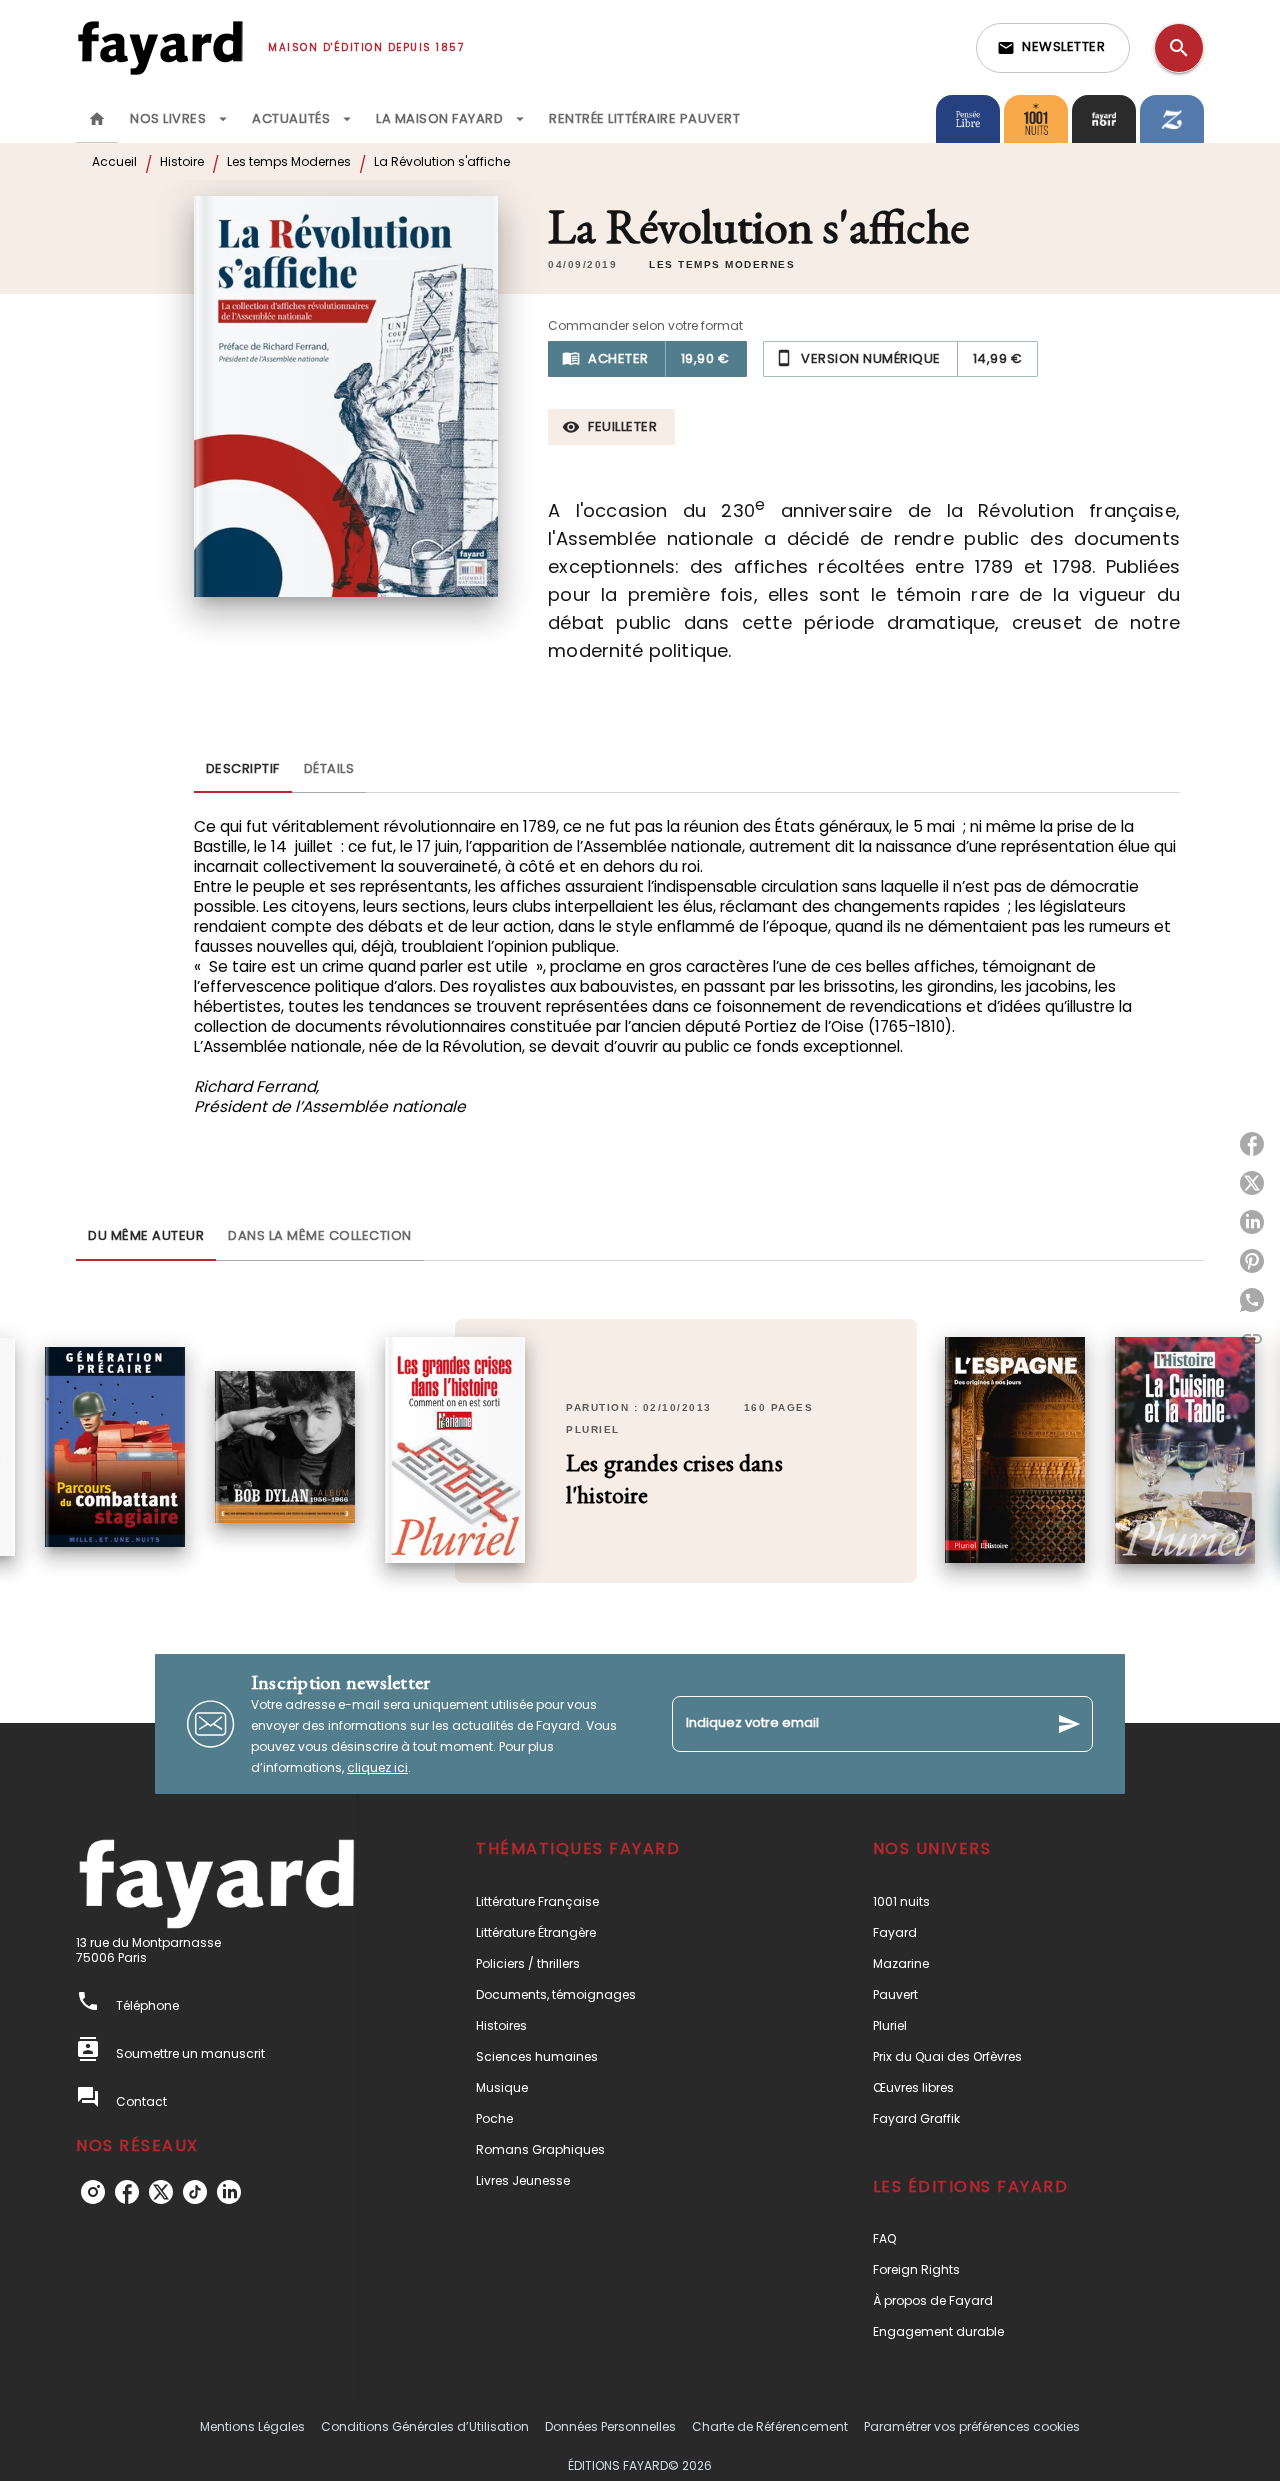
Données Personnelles (610, 2426)
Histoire (182, 161)
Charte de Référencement (770, 2426)
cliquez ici (377, 1767)
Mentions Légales (252, 2426)
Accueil (114, 161)
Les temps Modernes (289, 161)
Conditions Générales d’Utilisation (425, 2426)
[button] (1053, 48)
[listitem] (93, 2192)
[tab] (97, 119)
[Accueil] (160, 47)
